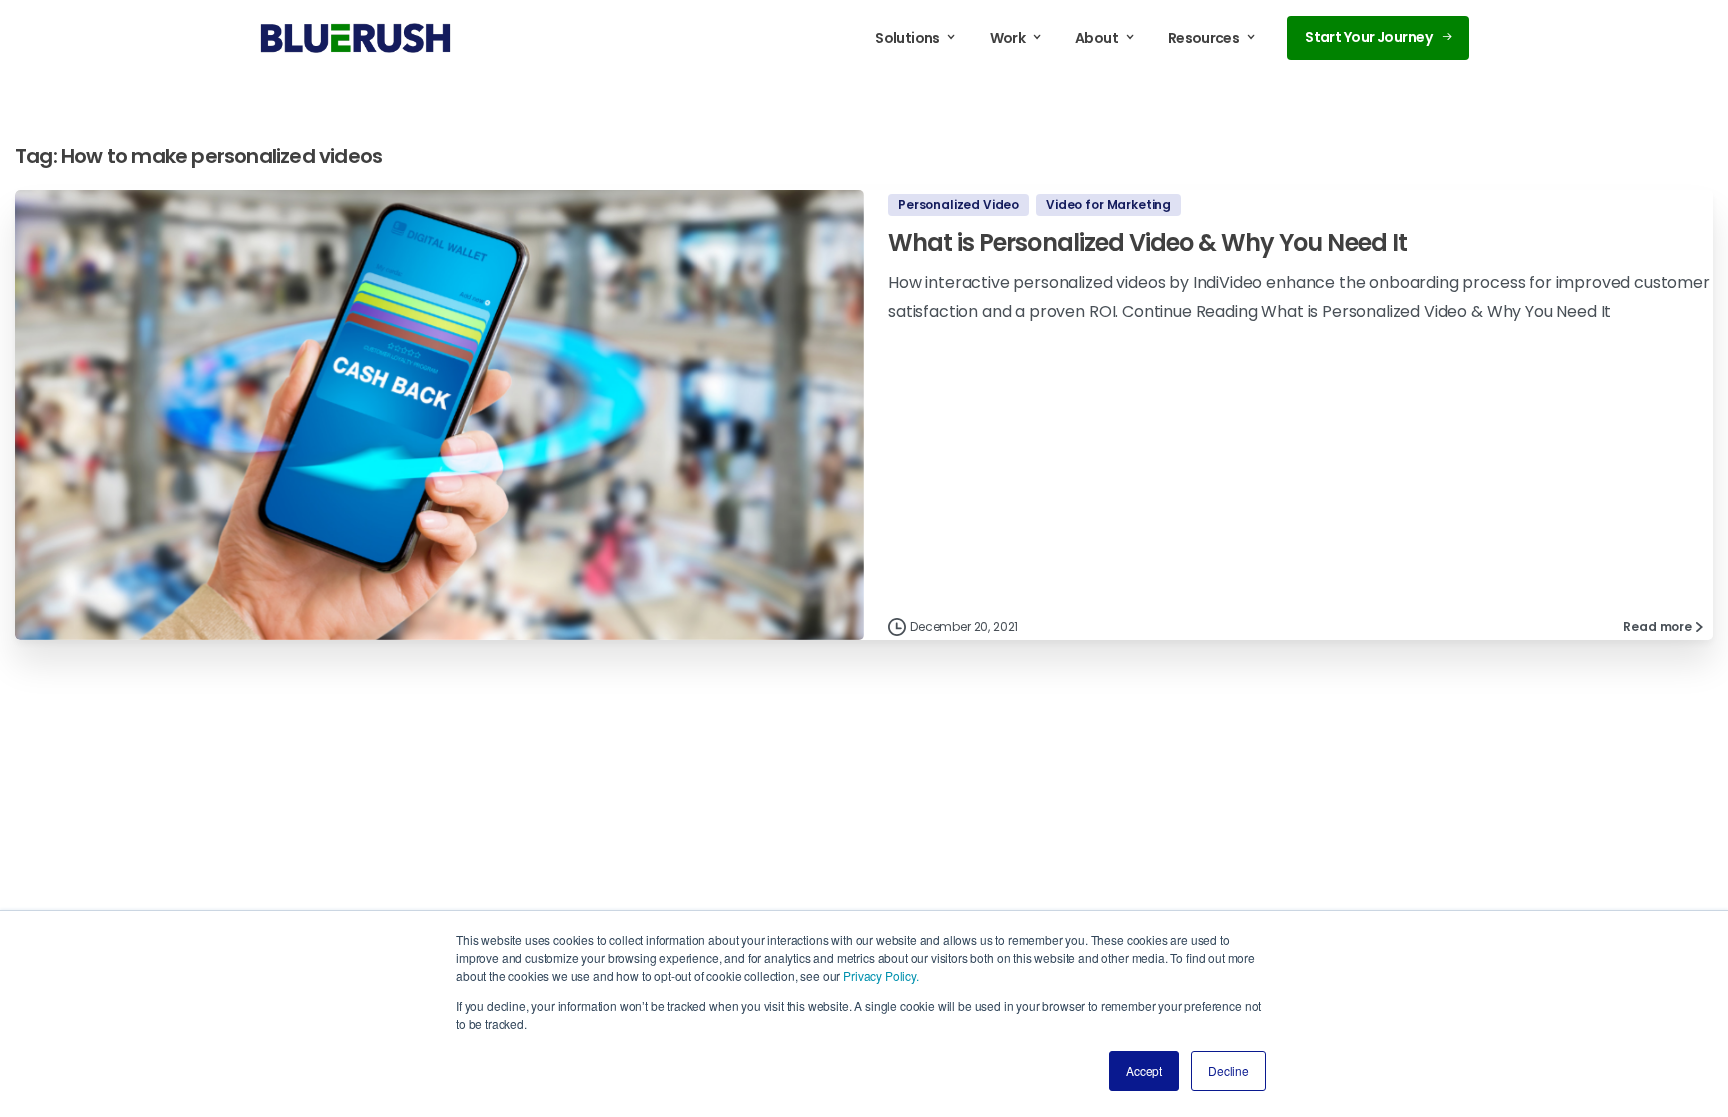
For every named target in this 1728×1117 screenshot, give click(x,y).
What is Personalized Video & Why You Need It (1147, 242)
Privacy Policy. (881, 975)
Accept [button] (1144, 1070)
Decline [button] (1228, 1070)
